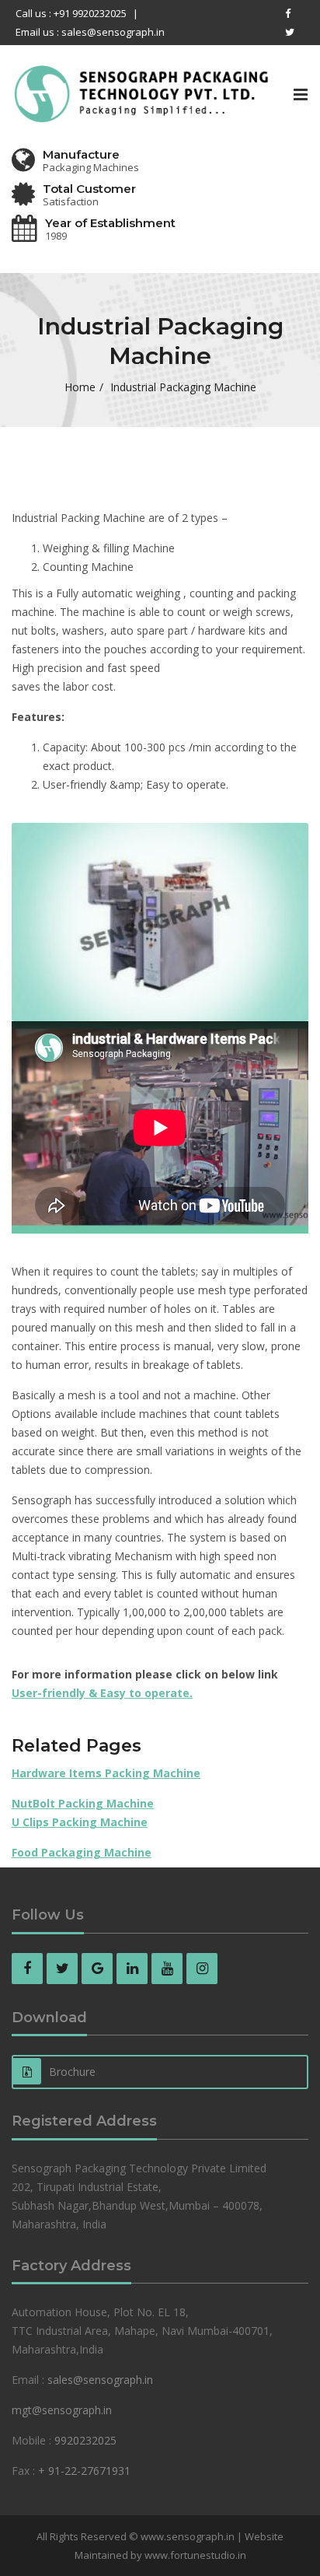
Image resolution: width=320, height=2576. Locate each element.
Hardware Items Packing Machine (106, 1773)
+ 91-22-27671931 (84, 2471)
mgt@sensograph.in (62, 2410)
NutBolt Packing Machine (83, 1803)
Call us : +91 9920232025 (71, 13)
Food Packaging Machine (82, 1852)
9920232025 (85, 2440)
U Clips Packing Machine (80, 1822)
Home (80, 387)
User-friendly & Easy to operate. (102, 1693)
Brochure (72, 2072)
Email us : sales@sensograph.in (90, 32)
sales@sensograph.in (100, 2380)
